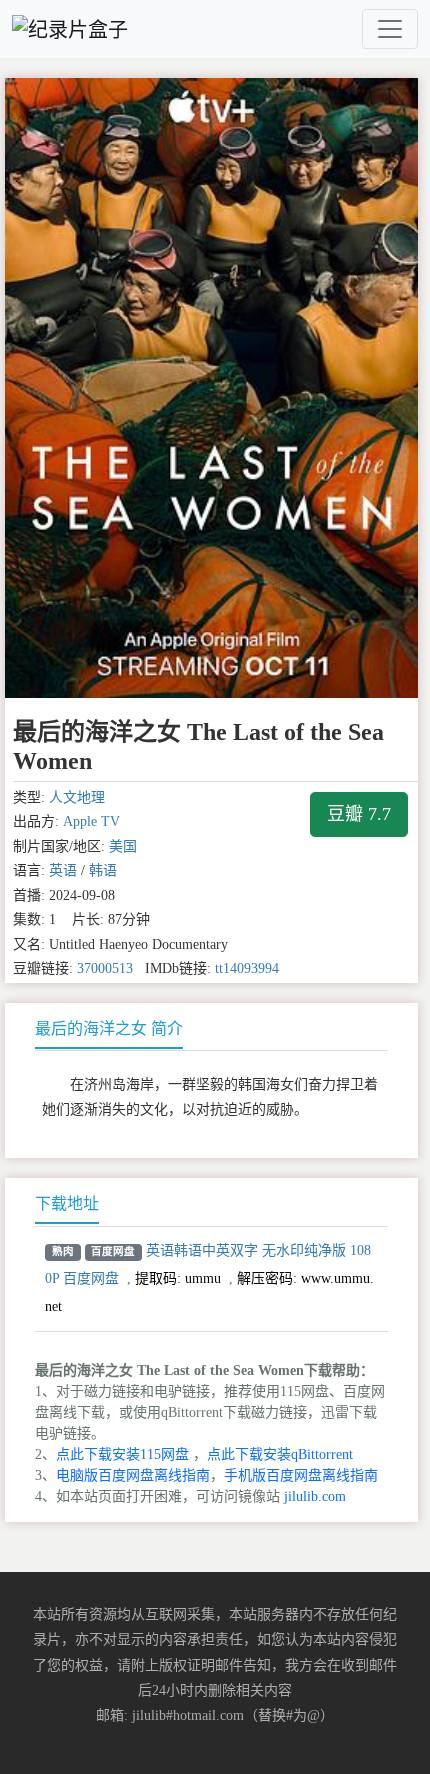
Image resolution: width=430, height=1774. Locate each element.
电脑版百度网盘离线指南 (133, 1475)
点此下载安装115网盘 (122, 1454)
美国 (123, 846)
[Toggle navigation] (390, 29)
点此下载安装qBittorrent (280, 1454)
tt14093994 (247, 968)
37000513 (105, 968)
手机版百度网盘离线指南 (301, 1475)
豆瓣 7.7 (359, 814)
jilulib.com (315, 1496)
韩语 (103, 870)
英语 (63, 870)
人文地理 (77, 797)
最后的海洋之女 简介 (109, 1028)
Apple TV (91, 821)
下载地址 (67, 1203)
